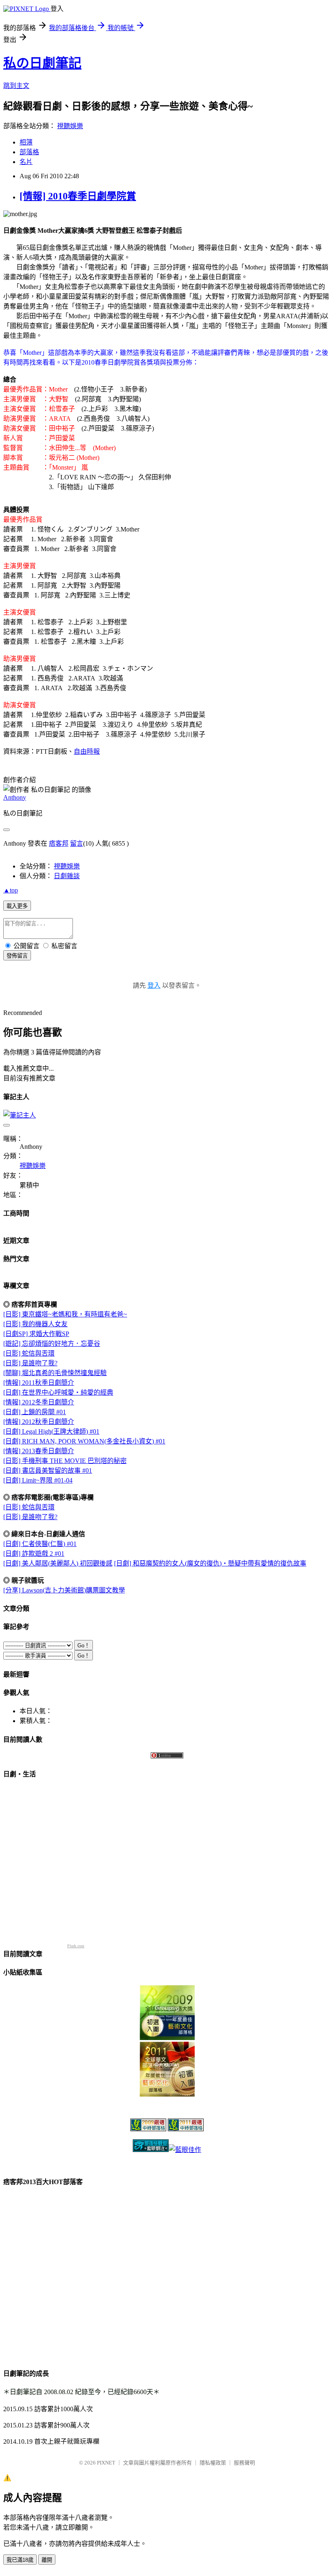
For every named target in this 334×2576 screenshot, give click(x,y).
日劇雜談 (67, 876)
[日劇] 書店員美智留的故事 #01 (48, 1471)
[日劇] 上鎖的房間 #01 (35, 1412)
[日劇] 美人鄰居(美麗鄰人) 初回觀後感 (58, 1563)
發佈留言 (17, 956)
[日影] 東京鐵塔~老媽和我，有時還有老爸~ (65, 1314)
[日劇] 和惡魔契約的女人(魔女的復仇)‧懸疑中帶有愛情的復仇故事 (210, 1563)
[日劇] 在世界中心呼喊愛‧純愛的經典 (58, 1392)
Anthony (15, 797)
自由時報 (87, 751)
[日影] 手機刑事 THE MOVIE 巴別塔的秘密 (65, 1461)
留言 (77, 843)
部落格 (29, 152)
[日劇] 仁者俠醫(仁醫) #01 (40, 1544)
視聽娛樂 (70, 126)
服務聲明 (244, 2463)
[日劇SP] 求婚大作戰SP (36, 1334)
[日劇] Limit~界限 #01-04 (38, 1480)
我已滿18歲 (20, 2560)
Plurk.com (76, 1946)
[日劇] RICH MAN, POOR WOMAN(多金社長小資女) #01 (84, 1441)
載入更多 (17, 906)
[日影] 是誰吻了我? (30, 1363)
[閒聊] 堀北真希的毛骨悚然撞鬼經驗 (55, 1373)
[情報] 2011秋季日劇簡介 (39, 1383)
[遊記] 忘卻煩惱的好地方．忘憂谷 (52, 1344)
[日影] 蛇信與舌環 (29, 1353)
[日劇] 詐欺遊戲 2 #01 (34, 1554)
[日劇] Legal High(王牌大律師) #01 (51, 1431)
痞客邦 (59, 843)
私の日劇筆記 (42, 63)
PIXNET (106, 2463)
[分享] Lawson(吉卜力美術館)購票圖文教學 (64, 1590)
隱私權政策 (213, 2463)
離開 (47, 2560)
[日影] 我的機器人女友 (35, 1324)
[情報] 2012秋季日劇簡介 (39, 1422)
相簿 (26, 142)
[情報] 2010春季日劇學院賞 (78, 196)
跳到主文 (16, 86)
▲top (11, 890)
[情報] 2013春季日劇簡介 (39, 1451)
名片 (26, 162)
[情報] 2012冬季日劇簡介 (39, 1402)
